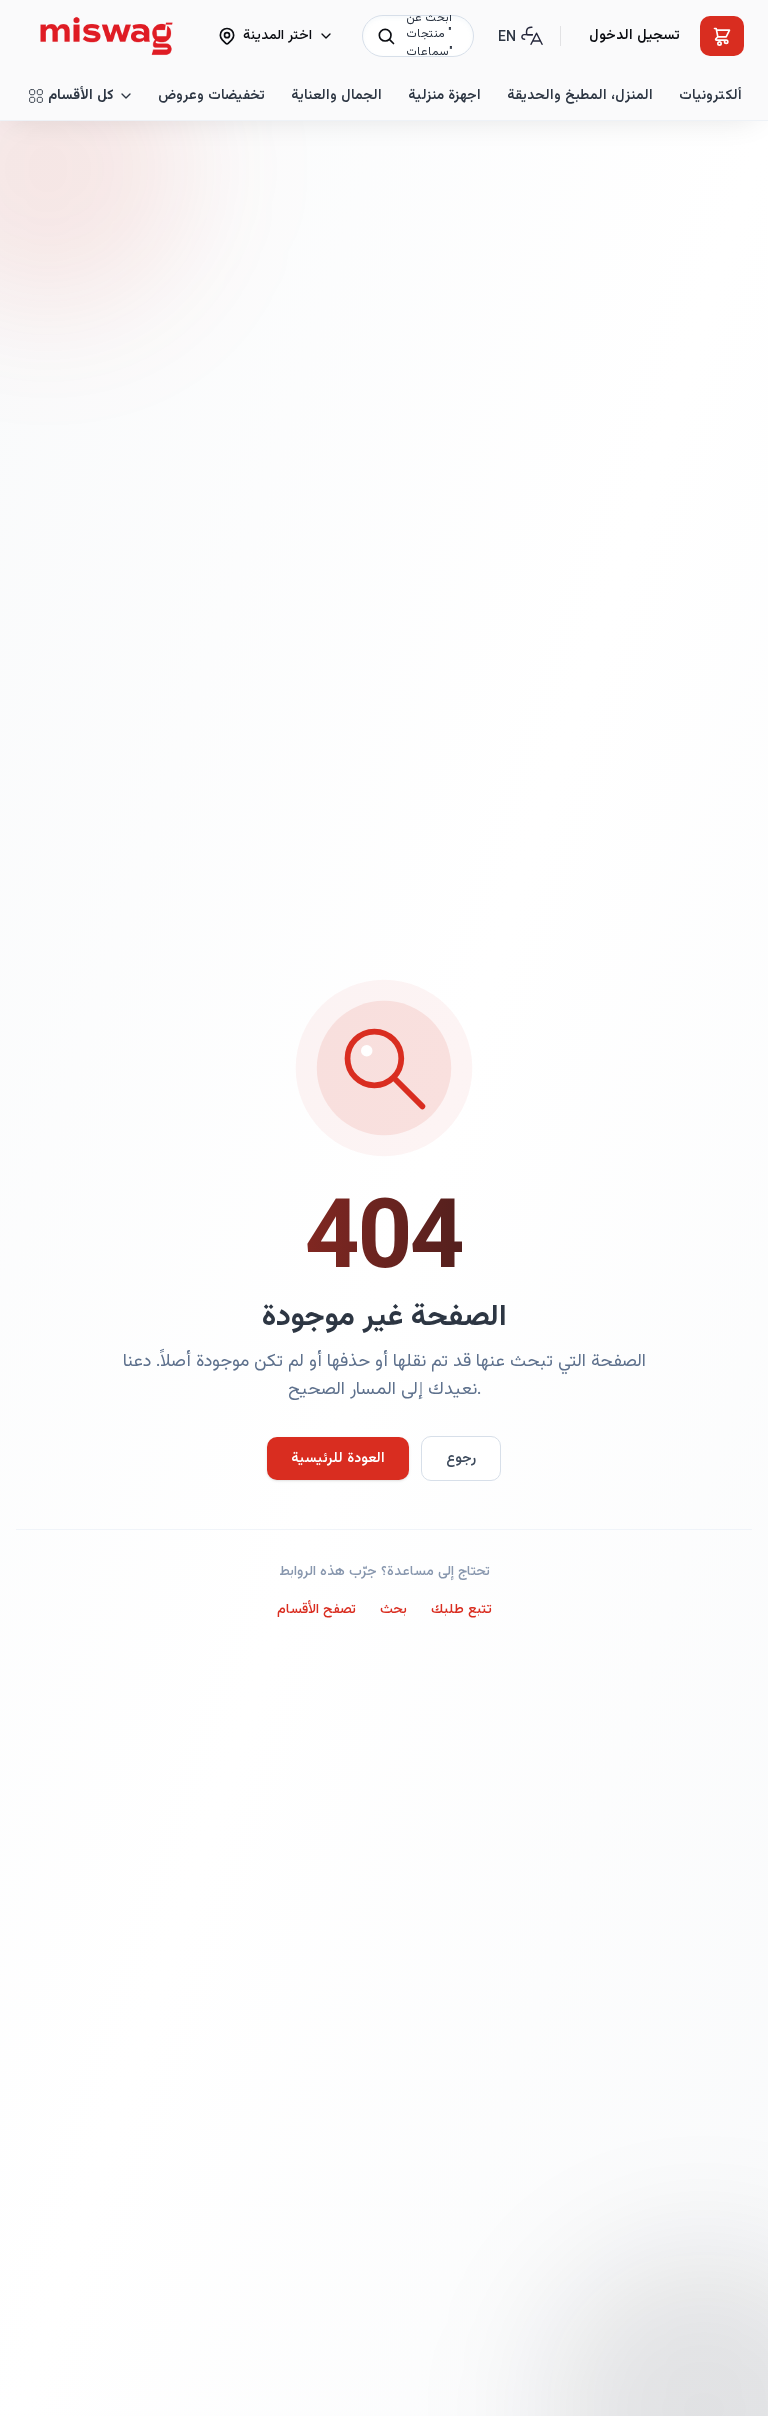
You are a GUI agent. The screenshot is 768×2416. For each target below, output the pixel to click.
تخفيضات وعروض (211, 96)
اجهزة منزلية (444, 96)
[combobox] (418, 36)
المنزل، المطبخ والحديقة (580, 96)
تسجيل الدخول (634, 36)
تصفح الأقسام (316, 1610)
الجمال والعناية (336, 96)
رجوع (461, 1459)
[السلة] (722, 36)
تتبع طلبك (461, 1610)
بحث (393, 1610)
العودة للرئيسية (338, 1459)
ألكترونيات (710, 96)
